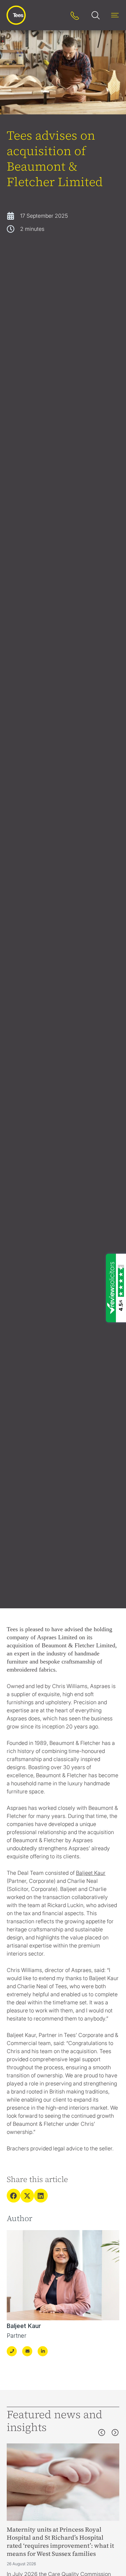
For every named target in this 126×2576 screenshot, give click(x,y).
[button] (14, 2196)
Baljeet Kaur (24, 2326)
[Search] (56, 15)
